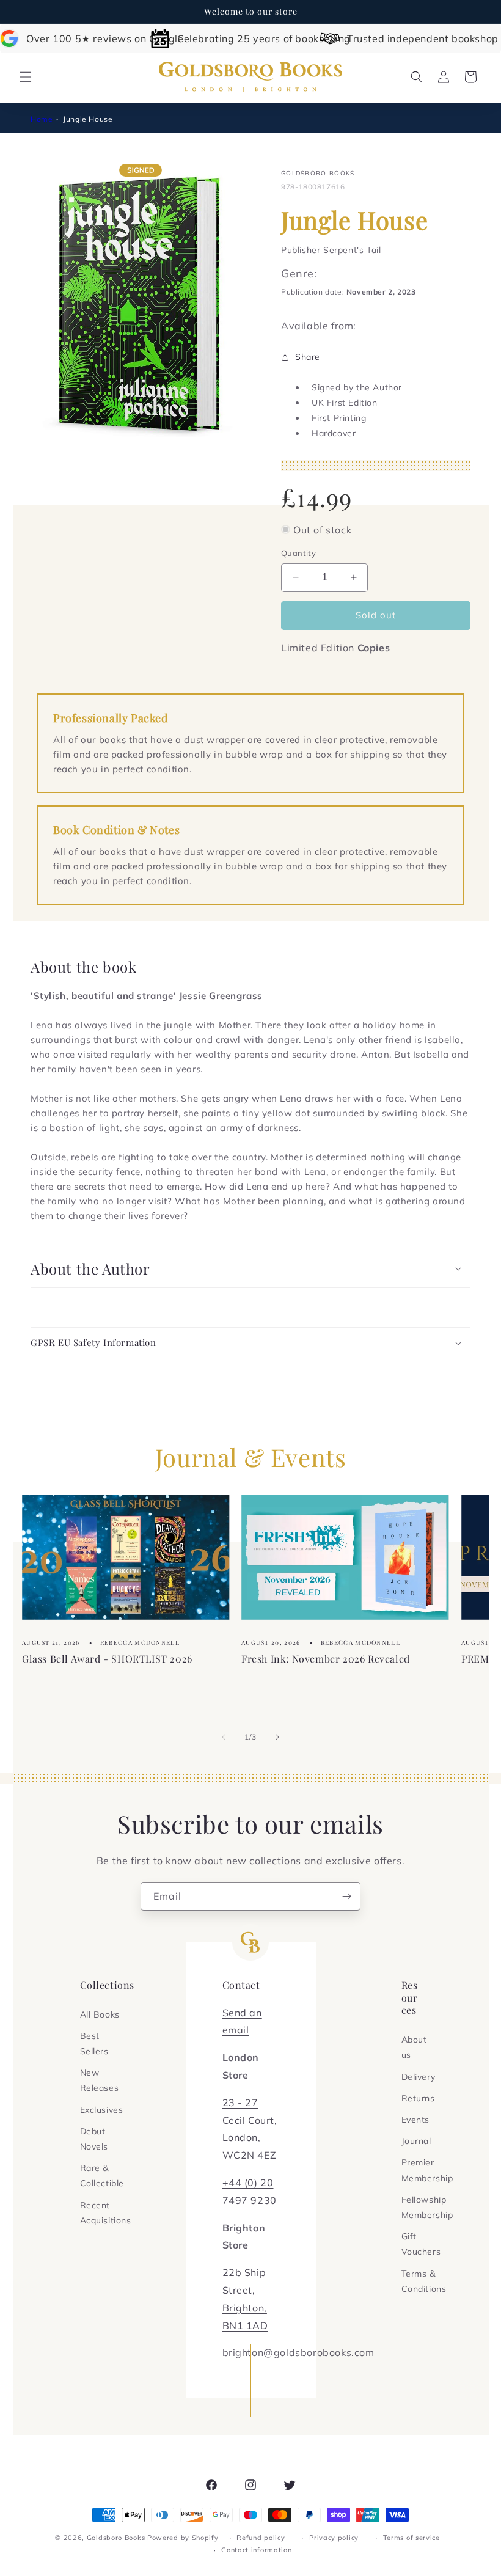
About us (414, 2047)
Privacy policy (334, 2538)
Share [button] (308, 357)
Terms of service (411, 2538)
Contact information (256, 2550)
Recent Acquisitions (106, 2213)
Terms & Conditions (424, 2281)
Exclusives (102, 2110)
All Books (100, 2014)
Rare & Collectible (102, 2175)
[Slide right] (277, 1737)
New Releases (100, 2080)
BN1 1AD (245, 2325)
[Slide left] (224, 1737)
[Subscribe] (346, 1896)
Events (416, 2120)
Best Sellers (94, 2044)
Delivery (419, 2077)
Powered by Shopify (183, 2538)
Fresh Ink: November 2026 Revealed (326, 1659)
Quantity (298, 553)
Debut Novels (94, 2139)
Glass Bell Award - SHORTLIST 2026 (107, 1659)
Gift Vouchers (421, 2244)
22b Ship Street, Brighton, (245, 2290)
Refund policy (261, 2538)
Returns (418, 2098)
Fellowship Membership (427, 2207)
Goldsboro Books (116, 2538)
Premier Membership (427, 2170)
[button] (26, 77)
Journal (416, 2141)
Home (42, 119)
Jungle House (88, 119)
